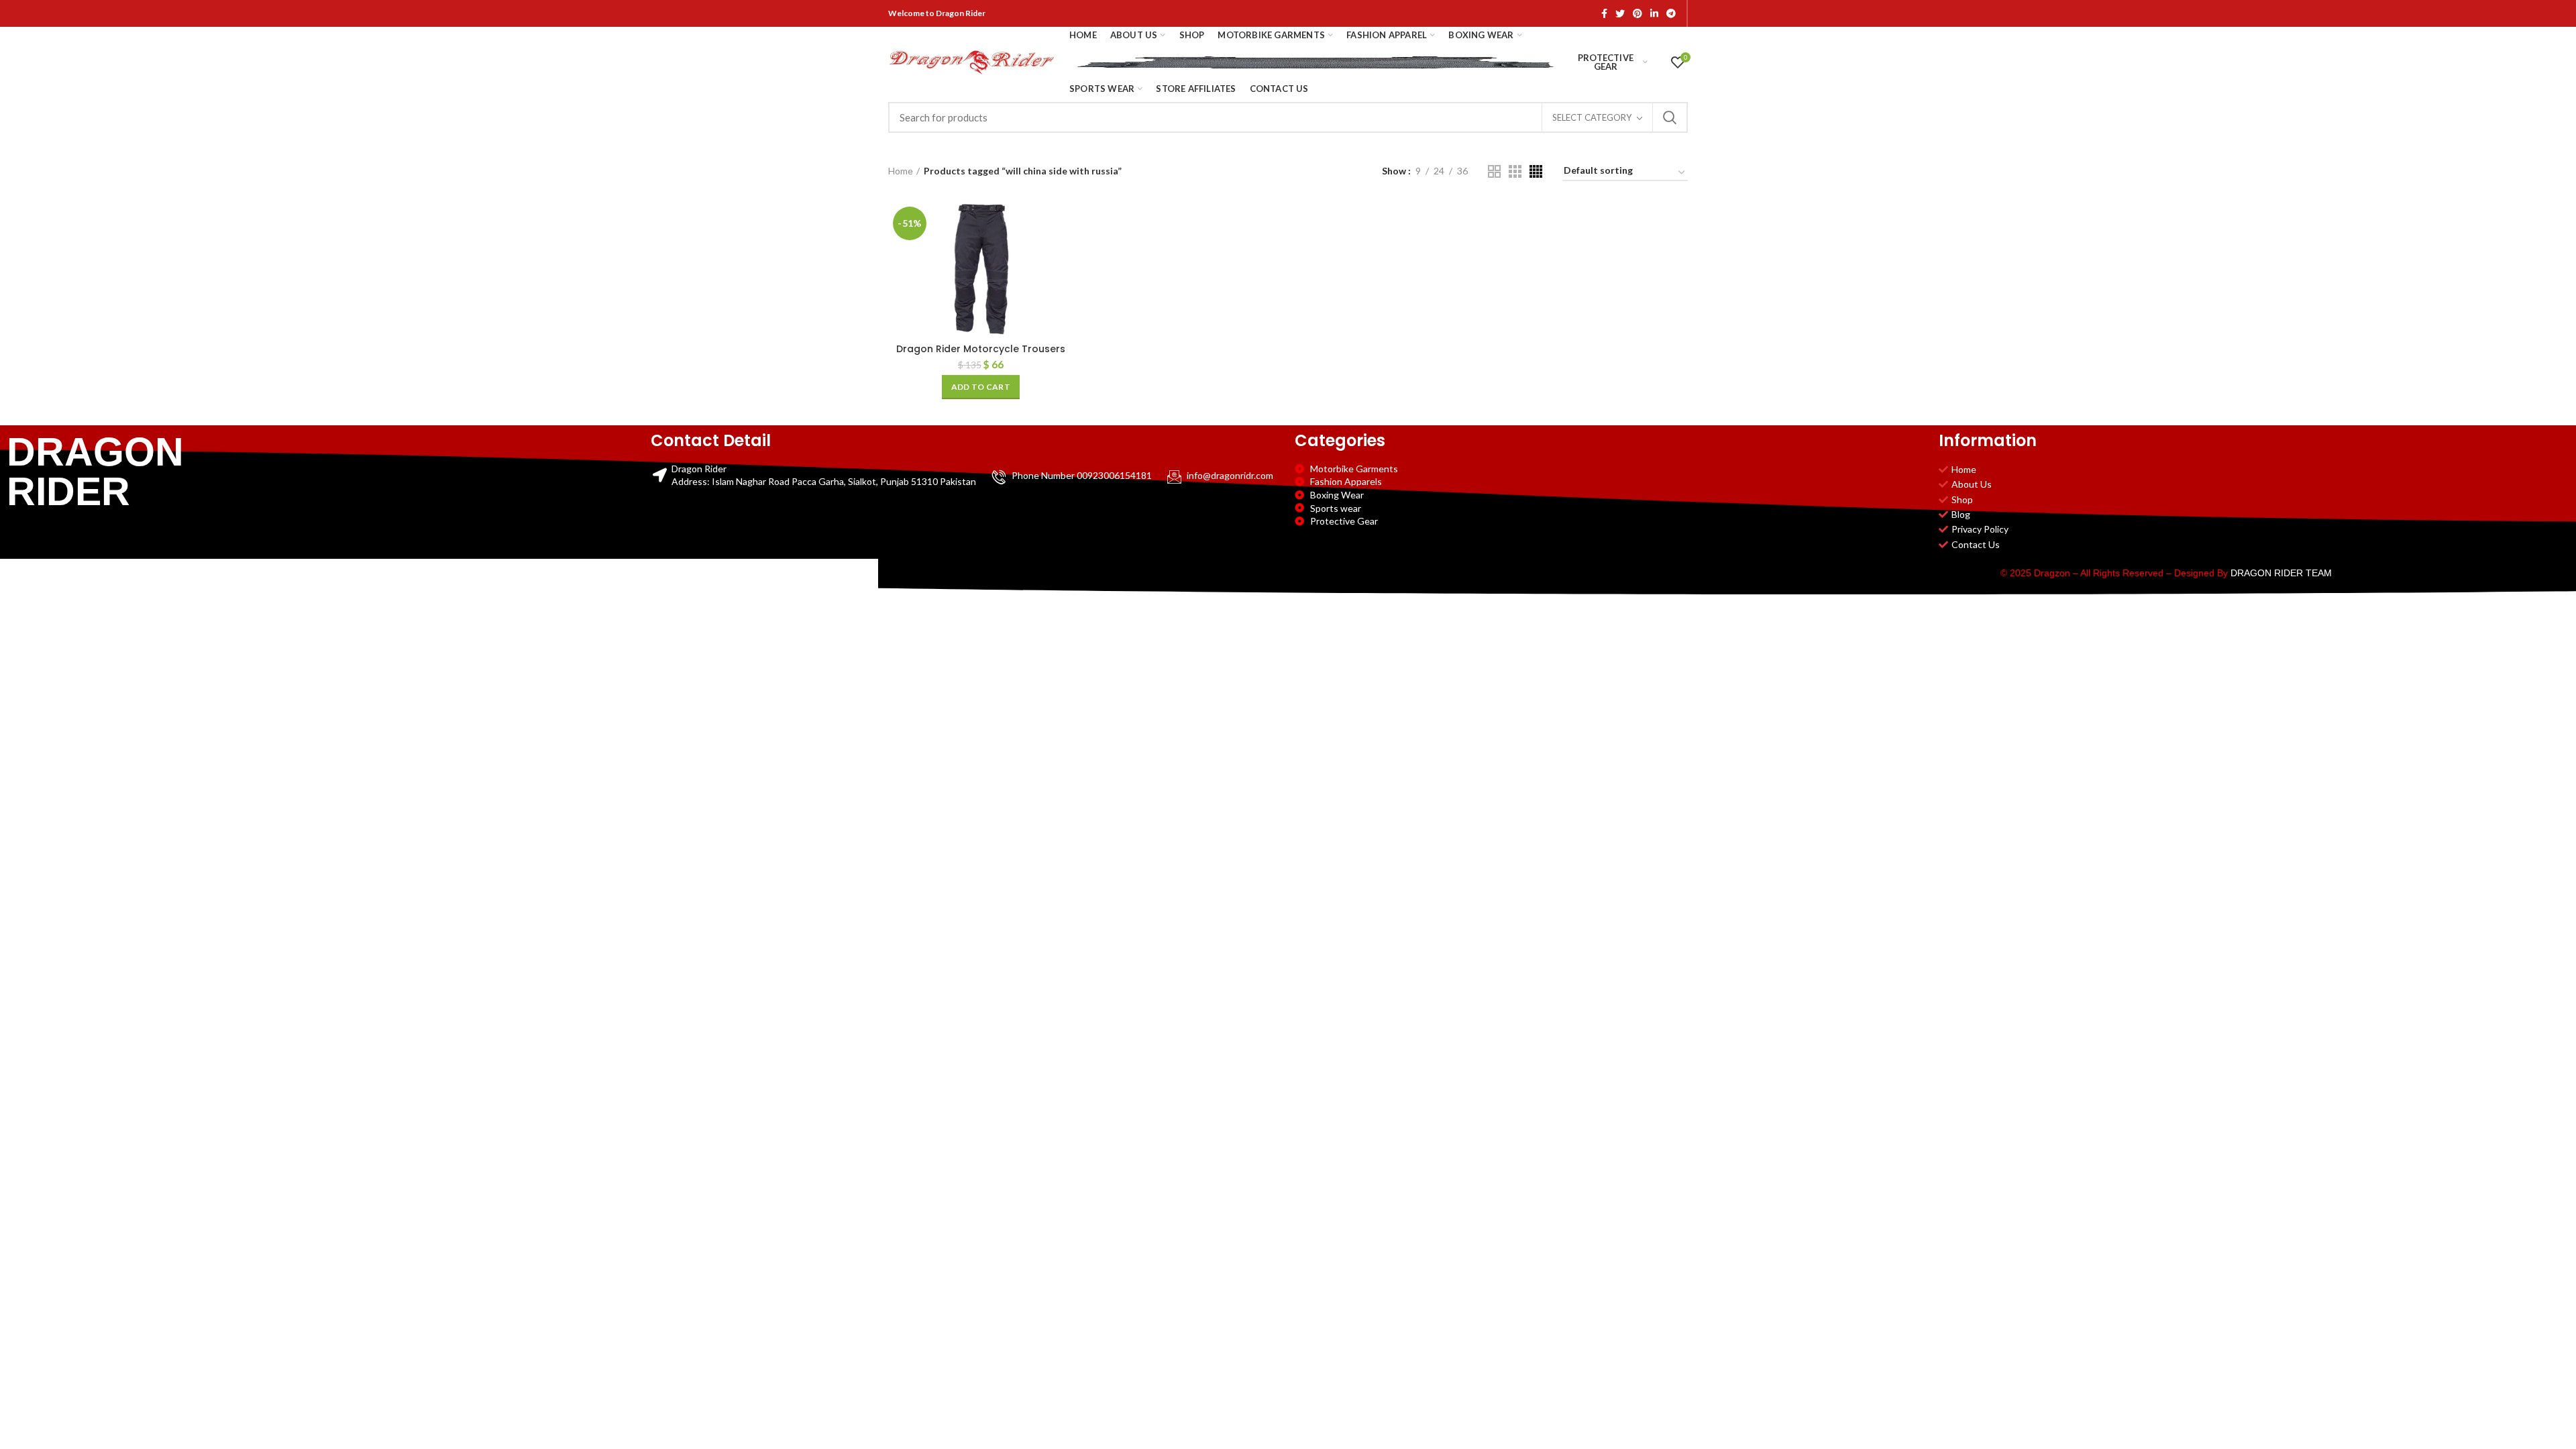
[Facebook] (1604, 13)
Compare (1063, 224)
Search (1670, 117)
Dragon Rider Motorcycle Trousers (981, 349)
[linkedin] (1654, 13)
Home (901, 171)
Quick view (1063, 254)
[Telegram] (1671, 13)
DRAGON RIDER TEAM (2281, 573)
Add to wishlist (1063, 284)
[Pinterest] (1638, 13)
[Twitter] (1620, 13)
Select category (1592, 117)
